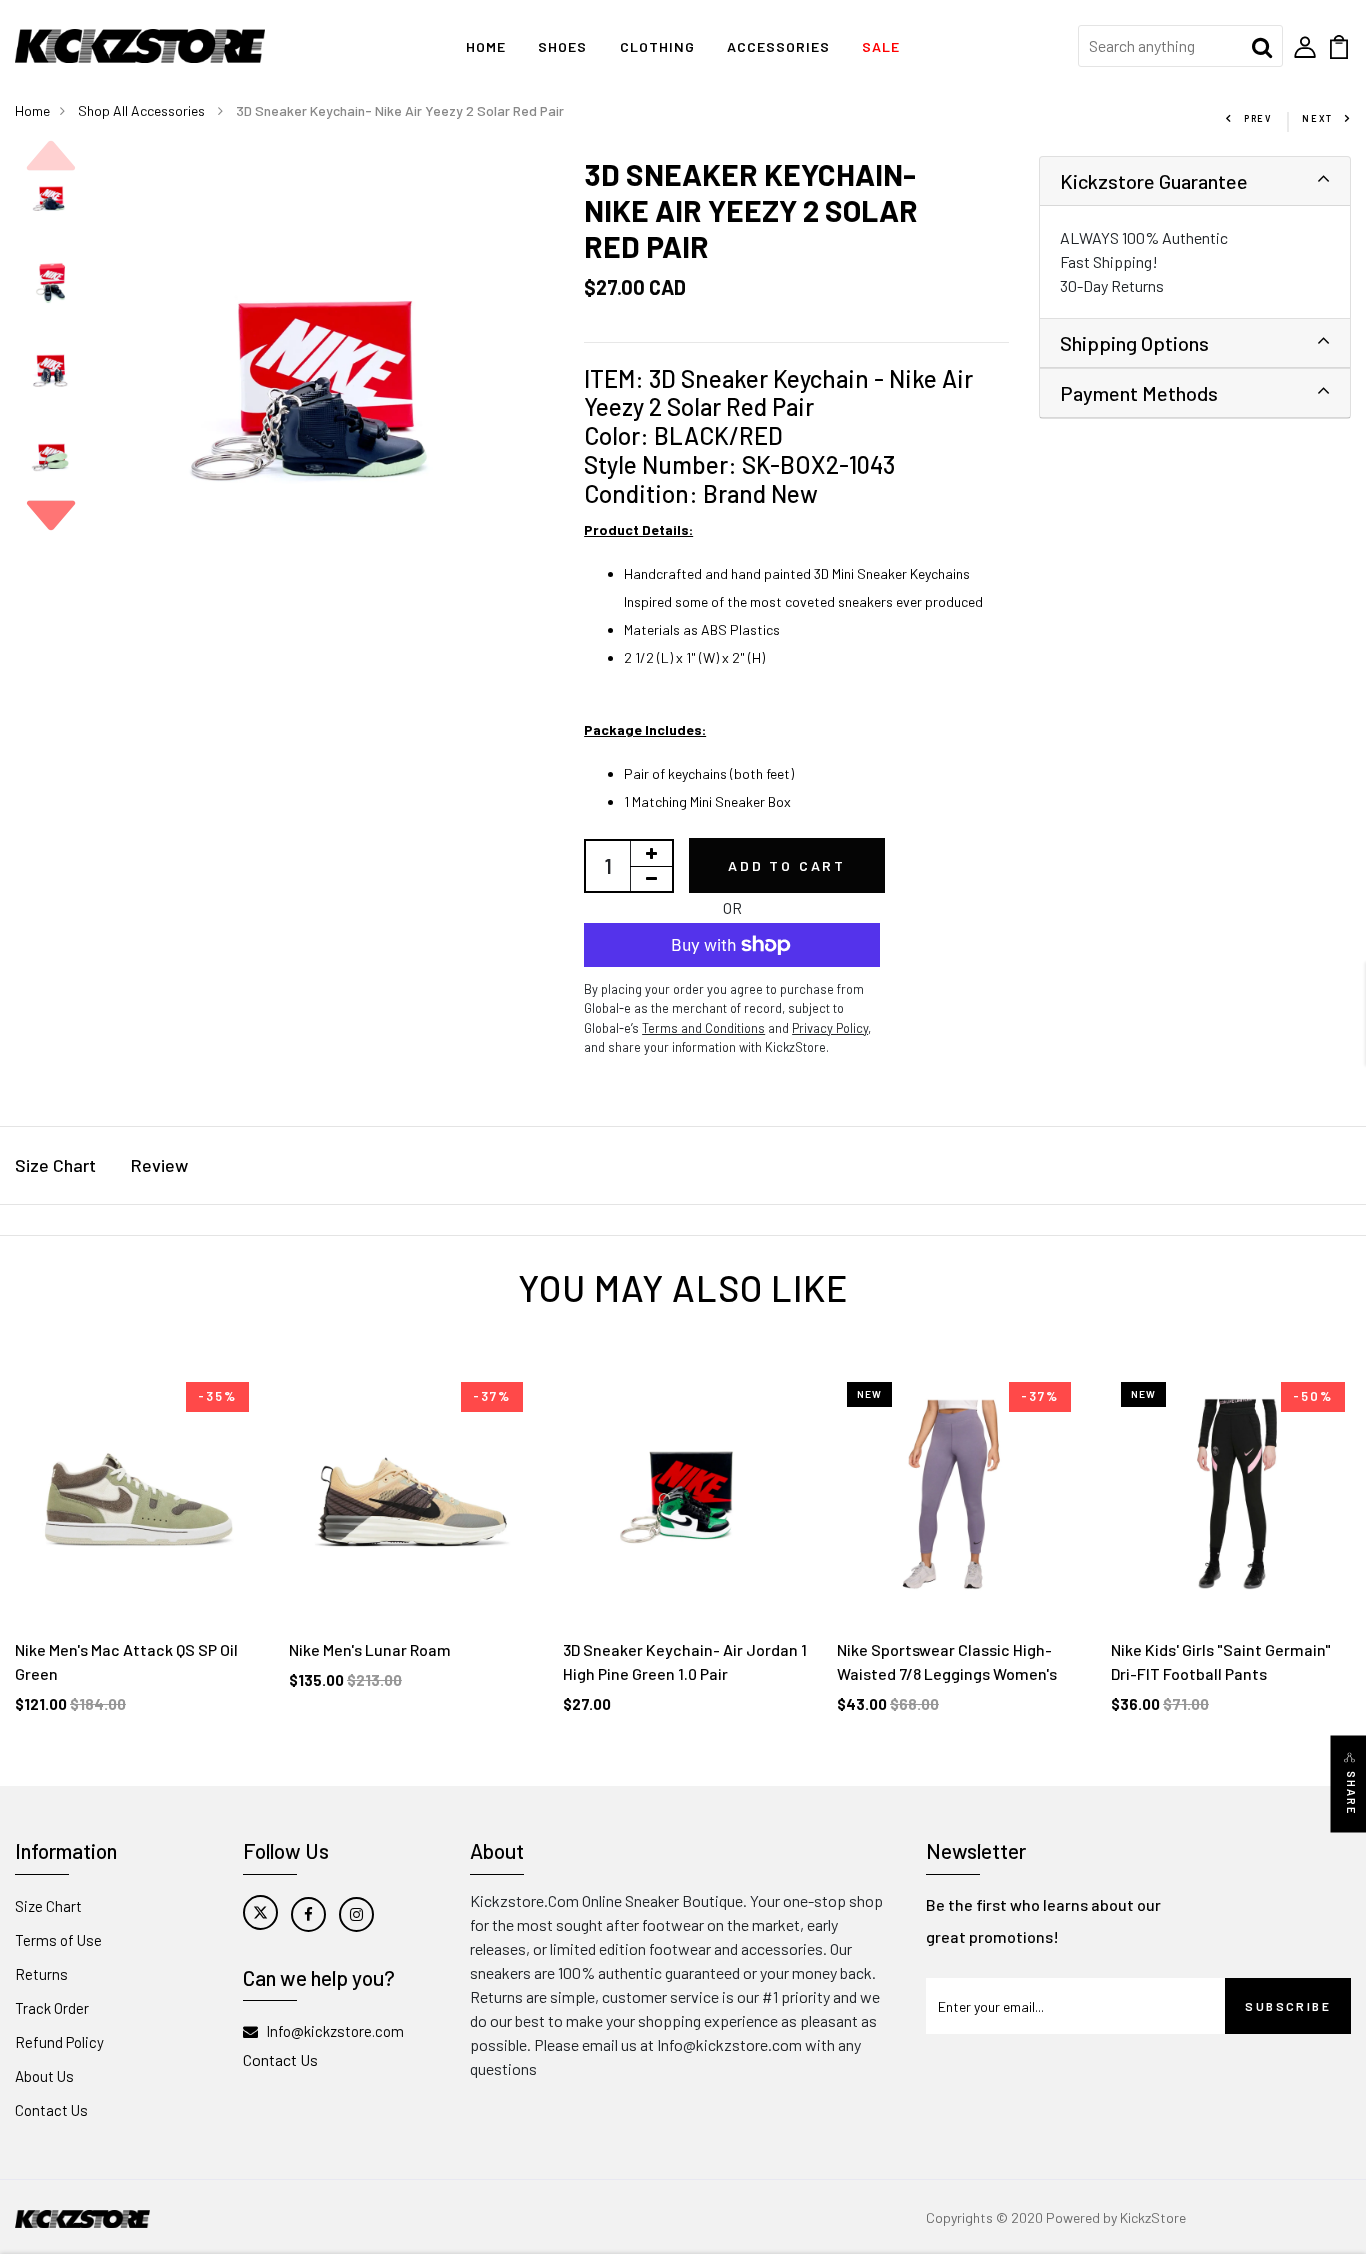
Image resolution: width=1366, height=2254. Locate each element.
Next (1317, 118)
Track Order (52, 2008)
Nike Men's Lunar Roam (370, 1649)
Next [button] (51, 515)
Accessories (778, 46)
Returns (41, 1974)
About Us (44, 2076)
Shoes (562, 46)
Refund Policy (59, 2042)
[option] (51, 199)
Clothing (657, 46)
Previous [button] (51, 156)
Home (486, 46)
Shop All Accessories (143, 110)
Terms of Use (58, 1940)
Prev (1258, 118)
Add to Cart (787, 865)
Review (159, 1165)
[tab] (1195, 181)
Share (1351, 1793)
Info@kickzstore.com (335, 2031)
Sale (881, 46)
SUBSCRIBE (1288, 2006)
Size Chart (55, 1165)
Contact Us (51, 2110)
